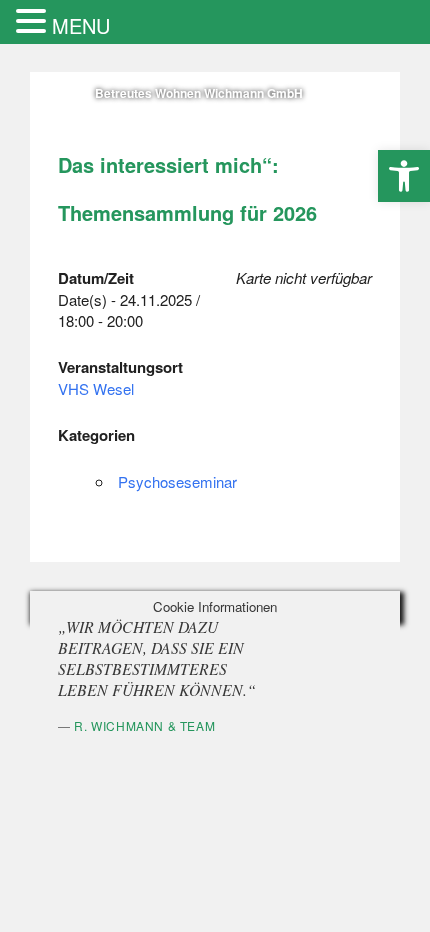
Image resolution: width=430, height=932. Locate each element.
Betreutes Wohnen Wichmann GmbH (199, 93)
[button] (404, 176)
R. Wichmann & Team (144, 725)
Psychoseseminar (177, 481)
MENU (81, 25)
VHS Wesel (96, 388)
